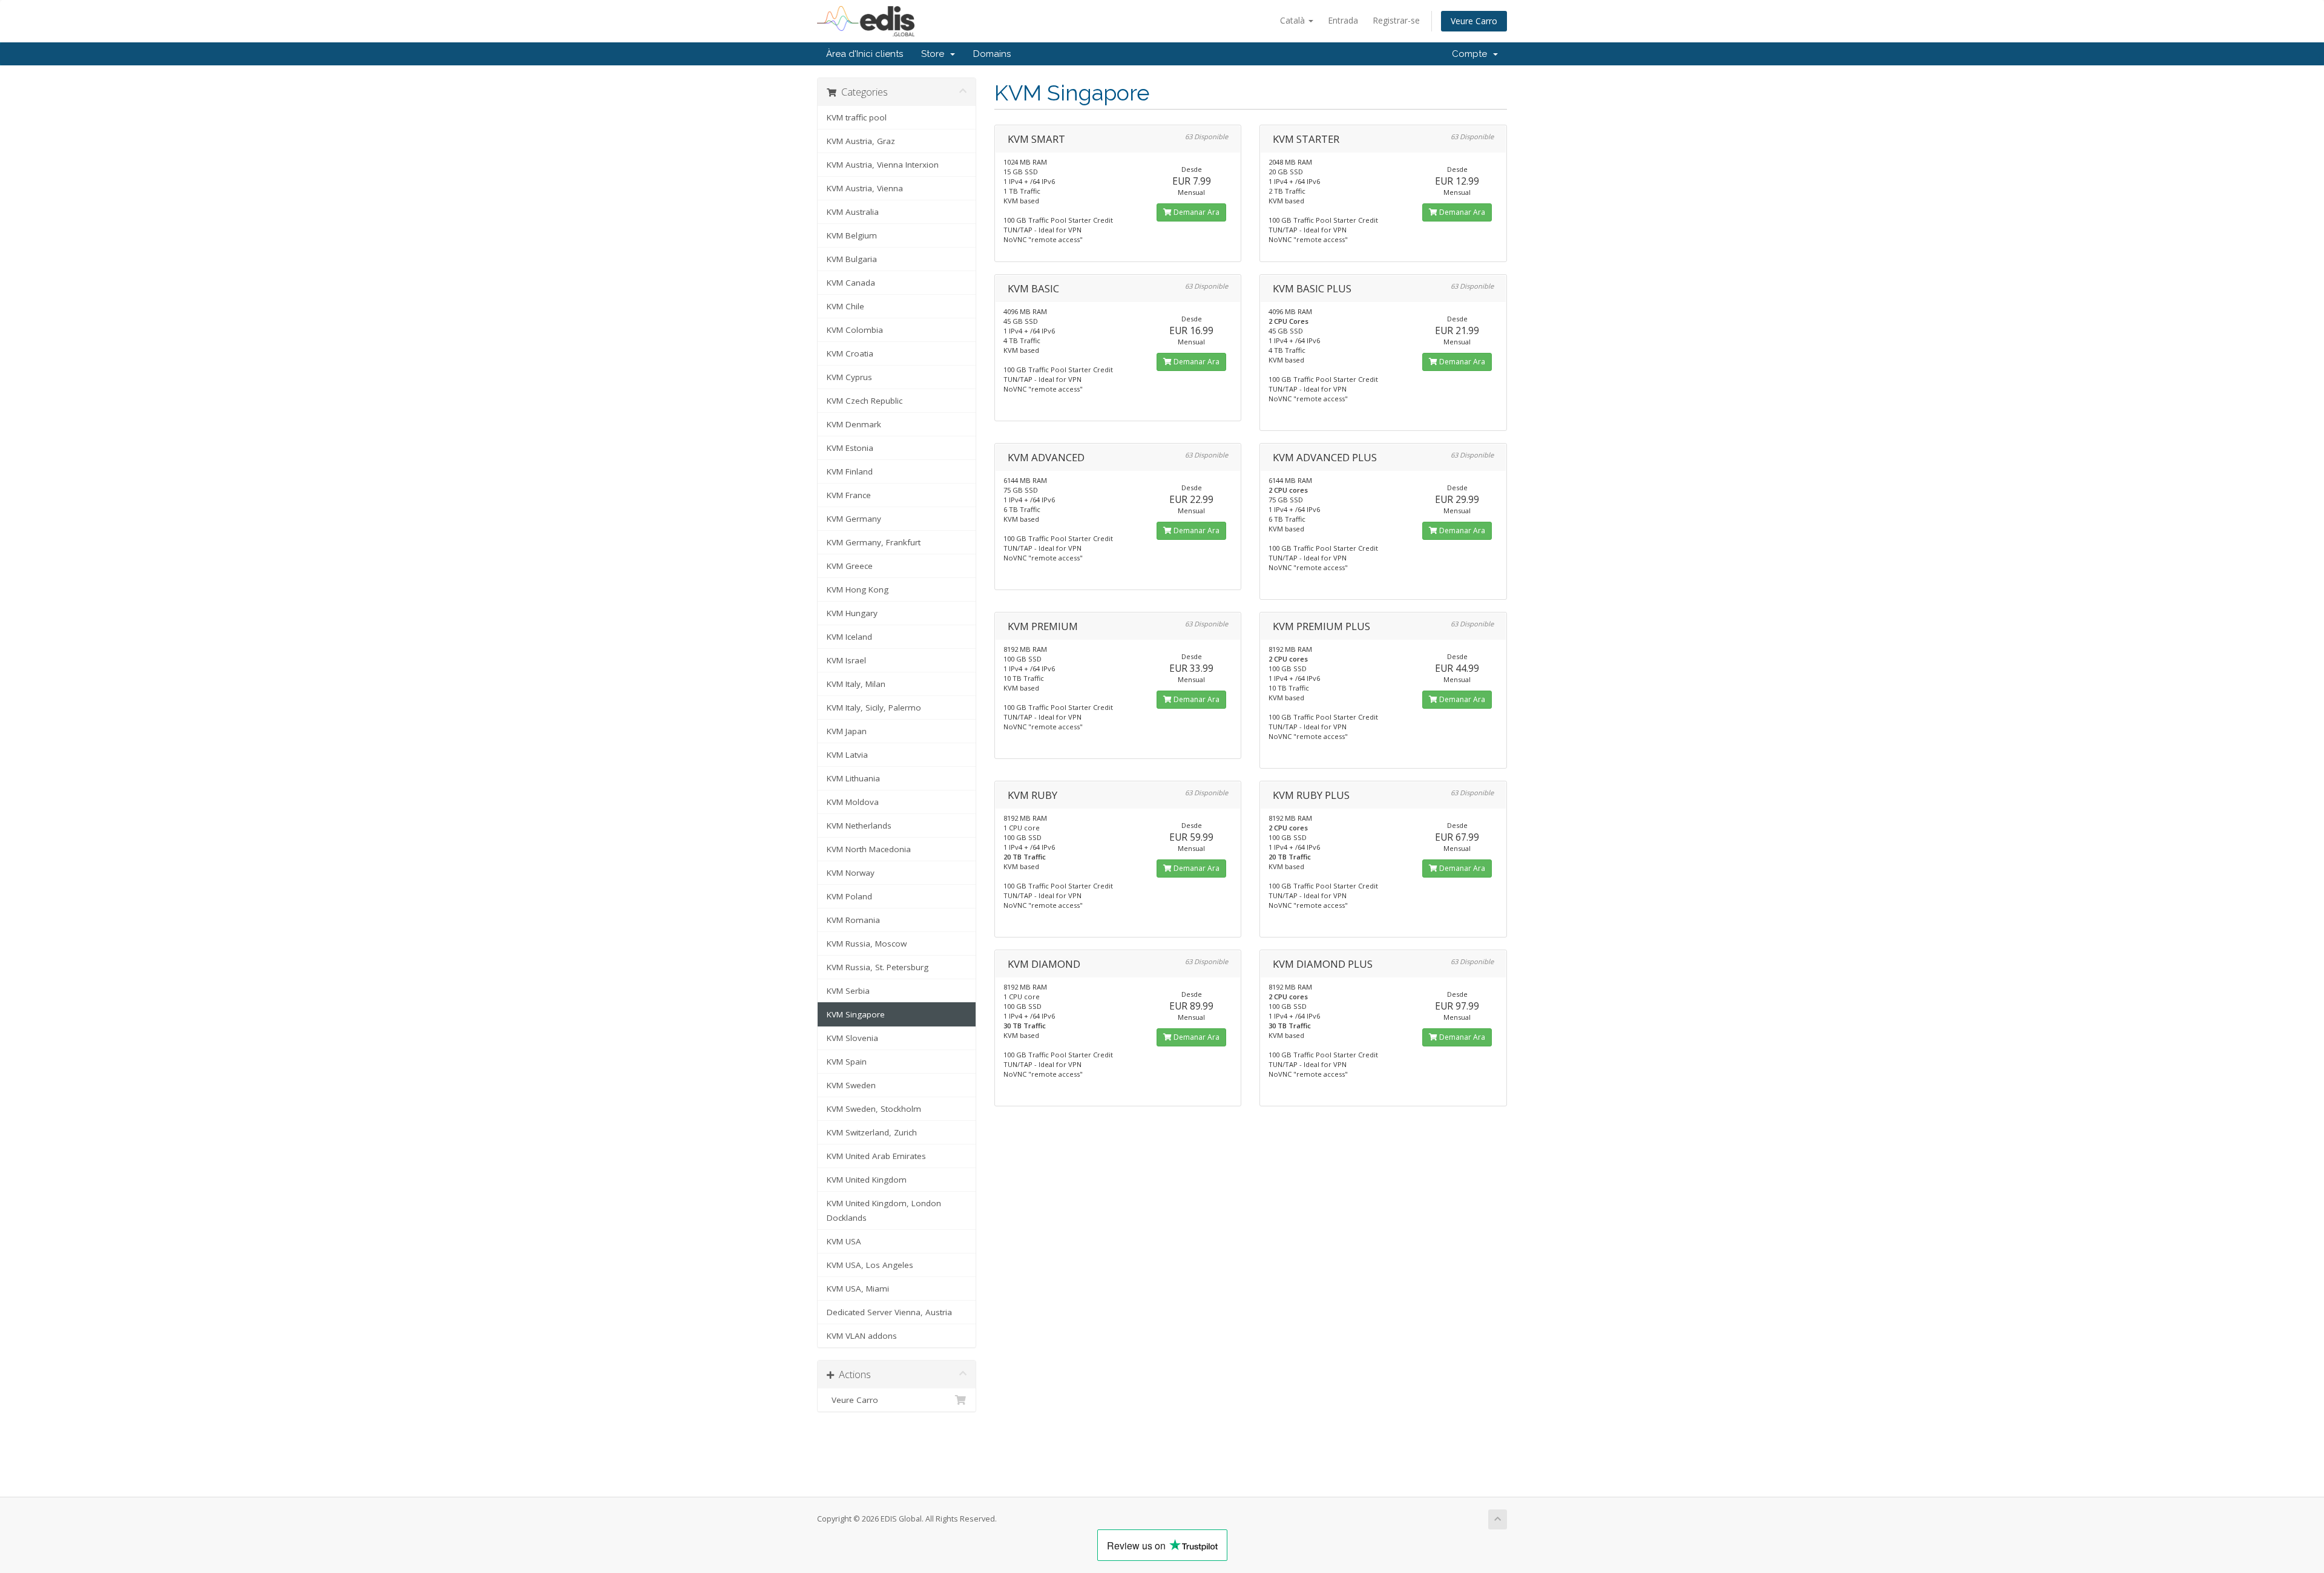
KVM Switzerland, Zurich (872, 1132)
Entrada (1343, 20)
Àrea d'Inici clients (865, 54)
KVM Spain (847, 1062)
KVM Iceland (849, 637)
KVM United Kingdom (867, 1180)
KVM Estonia (850, 448)
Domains (992, 54)
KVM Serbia (848, 991)
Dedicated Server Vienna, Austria (889, 1312)
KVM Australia (853, 212)
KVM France (849, 495)
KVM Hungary (852, 613)
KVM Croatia (850, 353)
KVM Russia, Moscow (867, 944)
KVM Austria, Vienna (865, 188)
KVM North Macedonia (869, 849)
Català (1294, 20)
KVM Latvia (847, 755)
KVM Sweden (851, 1085)
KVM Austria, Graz (861, 141)
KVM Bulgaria (852, 259)
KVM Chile (845, 306)
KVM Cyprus (849, 377)
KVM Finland (850, 471)
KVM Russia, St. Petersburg (878, 967)
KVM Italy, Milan (856, 684)
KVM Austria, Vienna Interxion (883, 165)
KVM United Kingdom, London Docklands (884, 1210)
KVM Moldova (853, 802)
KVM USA (844, 1241)
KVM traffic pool (857, 117)
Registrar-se (1396, 20)
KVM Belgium (852, 235)
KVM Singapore (856, 1014)
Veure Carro (1474, 21)
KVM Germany (854, 519)
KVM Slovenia (852, 1038)
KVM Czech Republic (865, 401)
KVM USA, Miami (858, 1289)
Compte (1472, 54)
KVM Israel (846, 660)
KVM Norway (851, 873)
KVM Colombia (855, 330)
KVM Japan (847, 731)
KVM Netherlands (859, 826)
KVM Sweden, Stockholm (874, 1109)
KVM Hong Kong (858, 589)
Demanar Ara (1196, 212)
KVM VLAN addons (862, 1336)
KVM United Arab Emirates (876, 1156)
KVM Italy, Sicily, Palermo (874, 708)
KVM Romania (853, 920)
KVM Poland (849, 896)
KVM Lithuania (853, 778)
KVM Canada (851, 283)
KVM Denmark (854, 424)
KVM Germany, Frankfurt (874, 542)
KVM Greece (850, 566)
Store (935, 54)
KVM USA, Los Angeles (870, 1265)
